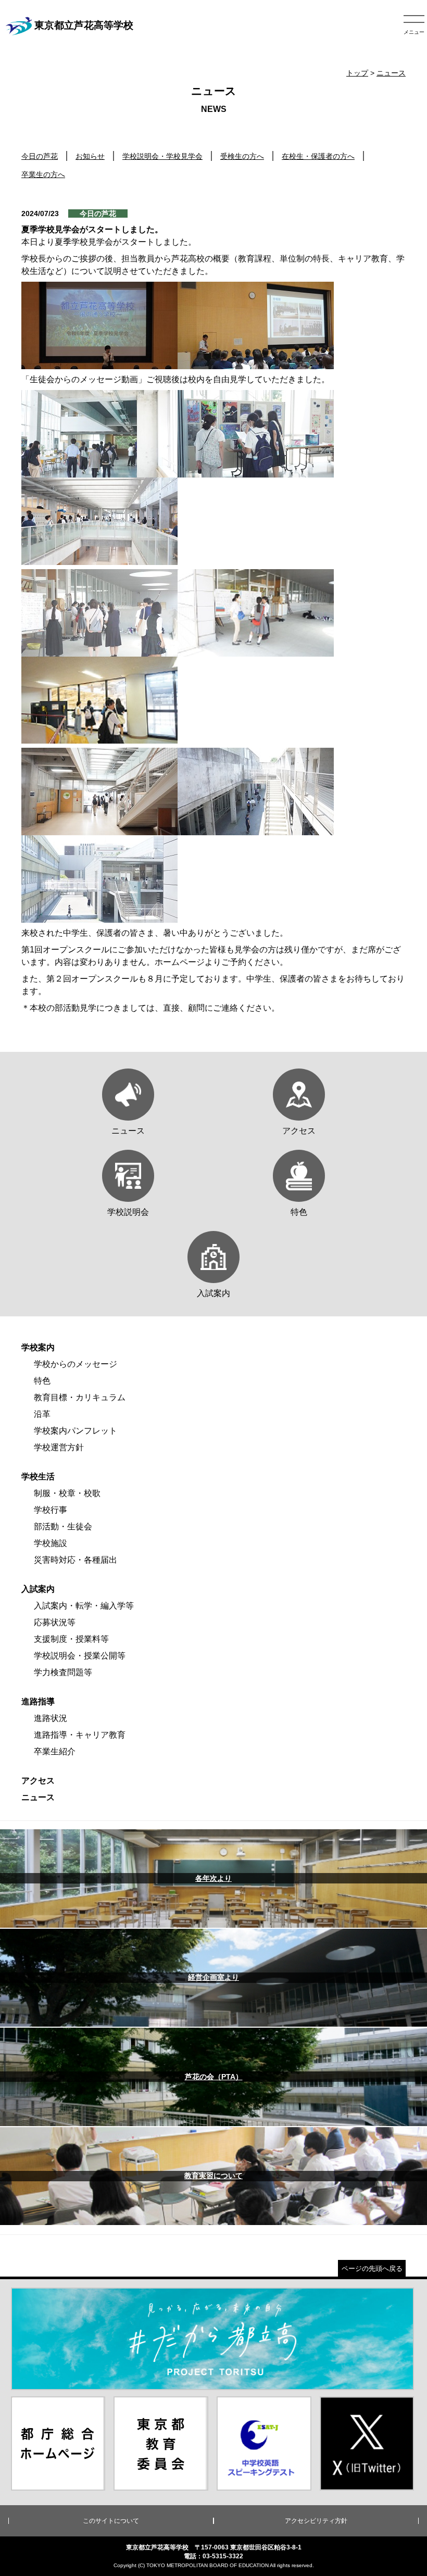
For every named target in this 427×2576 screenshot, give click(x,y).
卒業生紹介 (55, 1751)
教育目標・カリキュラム (80, 1397)
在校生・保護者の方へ (318, 156)
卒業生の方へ (43, 174)
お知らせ (90, 156)
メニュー (414, 32)
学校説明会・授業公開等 (80, 1656)
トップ (357, 73)
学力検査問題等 (63, 1672)
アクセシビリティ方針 (316, 2521)
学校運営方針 (59, 1447)
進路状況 (51, 1718)
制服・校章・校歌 (67, 1493)
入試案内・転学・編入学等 (84, 1606)
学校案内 (38, 1347)
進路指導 (38, 1701)
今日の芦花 (40, 156)
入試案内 (38, 1589)
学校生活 (38, 1477)
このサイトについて (111, 2521)
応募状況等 (55, 1622)
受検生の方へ (242, 156)
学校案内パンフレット (76, 1431)
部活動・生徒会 (63, 1526)
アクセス (38, 1781)
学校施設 (51, 1543)
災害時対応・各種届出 (76, 1560)
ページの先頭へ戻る (372, 2269)
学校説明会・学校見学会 (162, 156)
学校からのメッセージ (76, 1364)
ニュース (391, 73)
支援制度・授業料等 (71, 1639)
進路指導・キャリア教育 (80, 1735)
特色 (42, 1381)
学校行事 (51, 1510)
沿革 (42, 1414)
